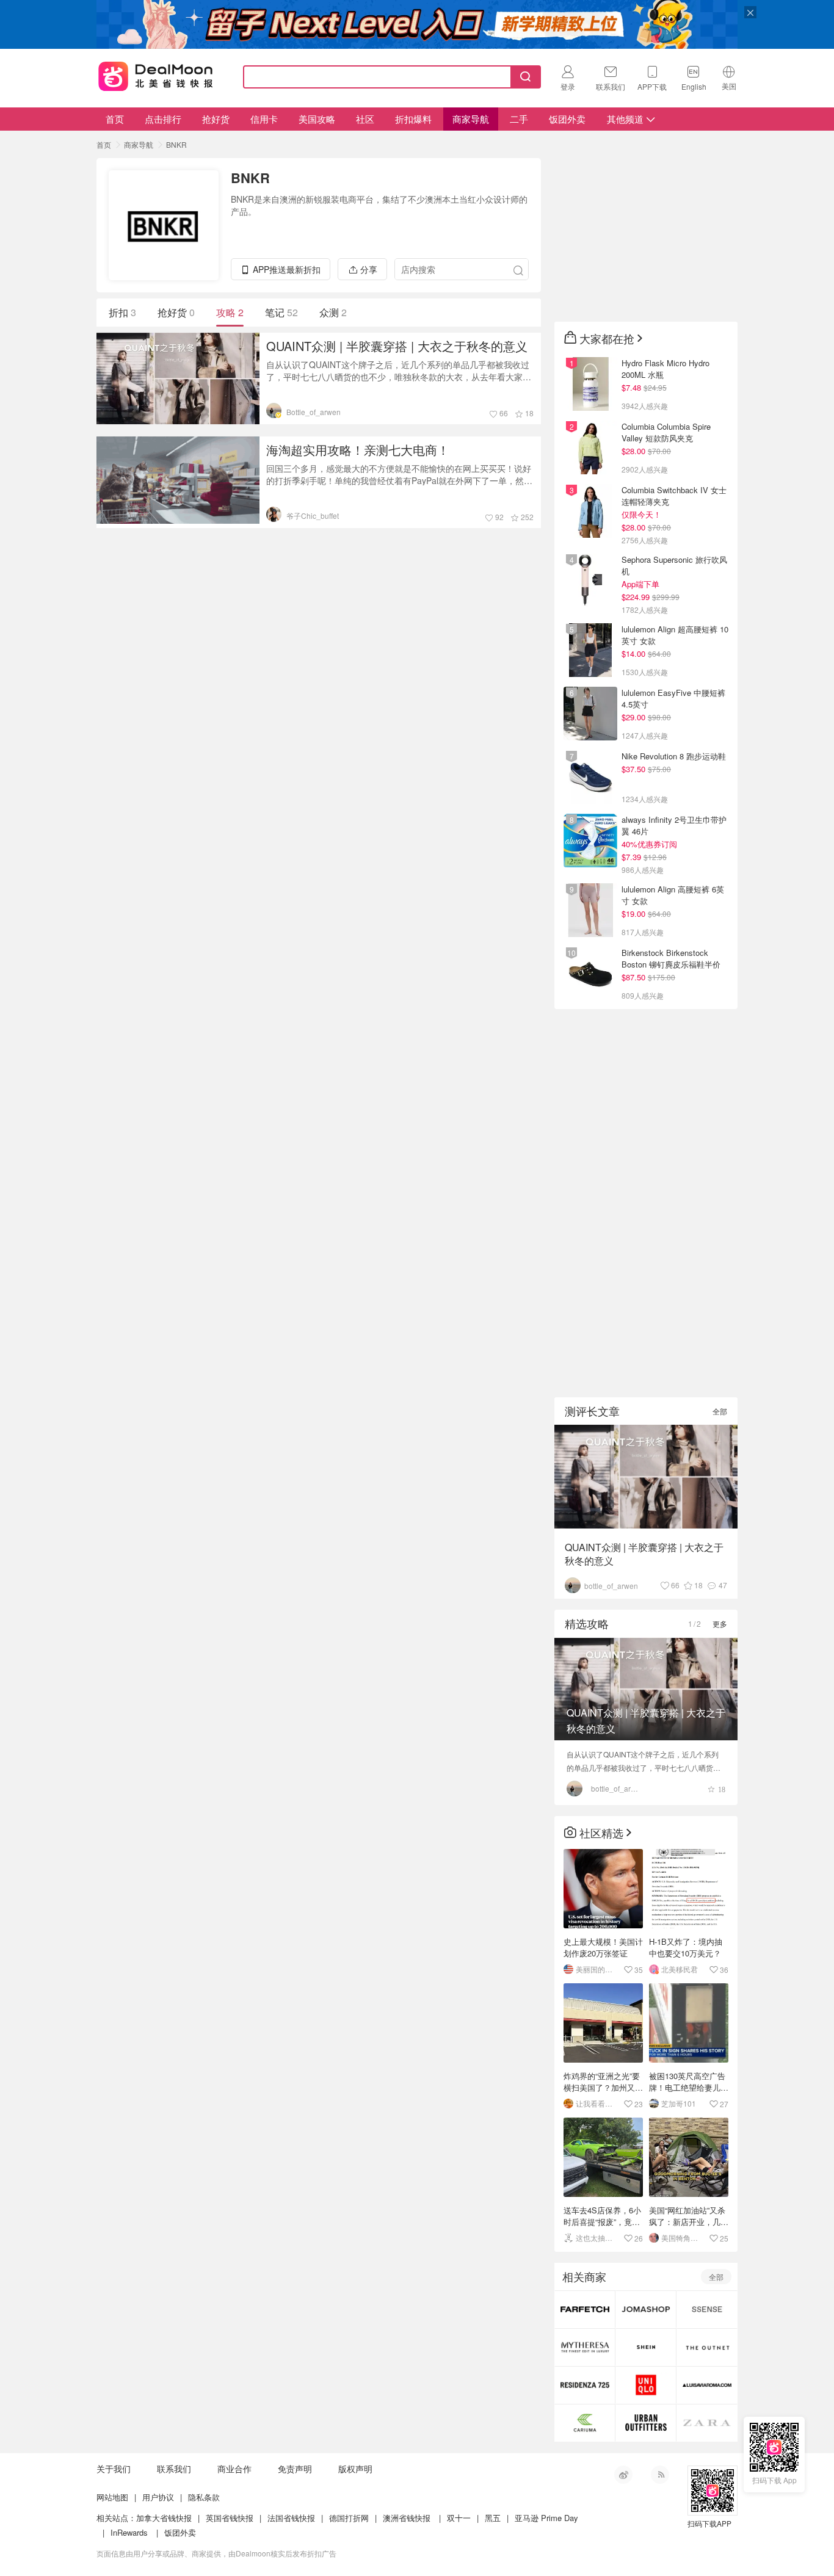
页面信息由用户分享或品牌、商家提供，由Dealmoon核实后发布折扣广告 (216, 2553)
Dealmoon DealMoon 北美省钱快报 (156, 74)
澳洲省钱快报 (407, 2518)
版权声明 (355, 2469)
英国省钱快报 (230, 2518)
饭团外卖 (567, 119)
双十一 (459, 2518)
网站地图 (112, 2497)
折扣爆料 (413, 119)
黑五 (493, 2518)
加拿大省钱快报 (164, 2518)
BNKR (176, 144)
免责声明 (295, 2469)
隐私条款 (204, 2497)
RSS (660, 2475)
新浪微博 (623, 2475)
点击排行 (163, 119)
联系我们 (174, 2469)
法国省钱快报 (291, 2518)
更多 (720, 1623)
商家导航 (471, 119)
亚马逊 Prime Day (546, 2518)
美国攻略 (317, 119)
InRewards (129, 2532)
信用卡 (264, 119)
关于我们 (114, 2469)
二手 (519, 119)
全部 (720, 1411)
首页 (115, 119)
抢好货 (216, 119)
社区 (365, 119)
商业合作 (234, 2469)
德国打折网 (349, 2518)
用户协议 (158, 2497)
